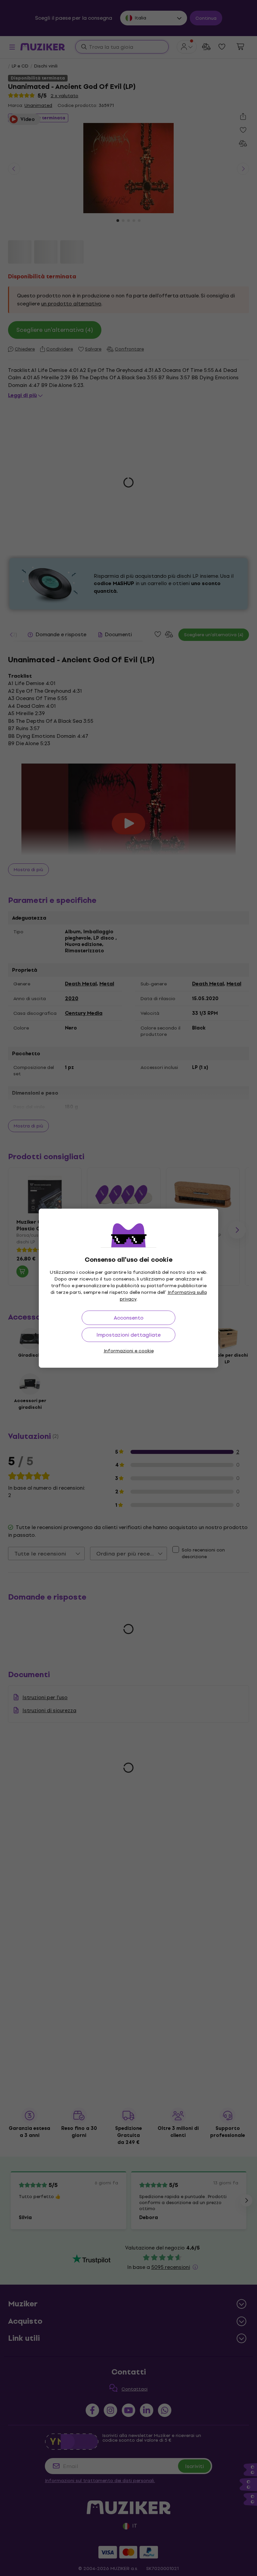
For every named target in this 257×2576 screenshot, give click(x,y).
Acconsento (129, 1318)
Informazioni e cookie (129, 1351)
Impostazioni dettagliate (128, 1335)
